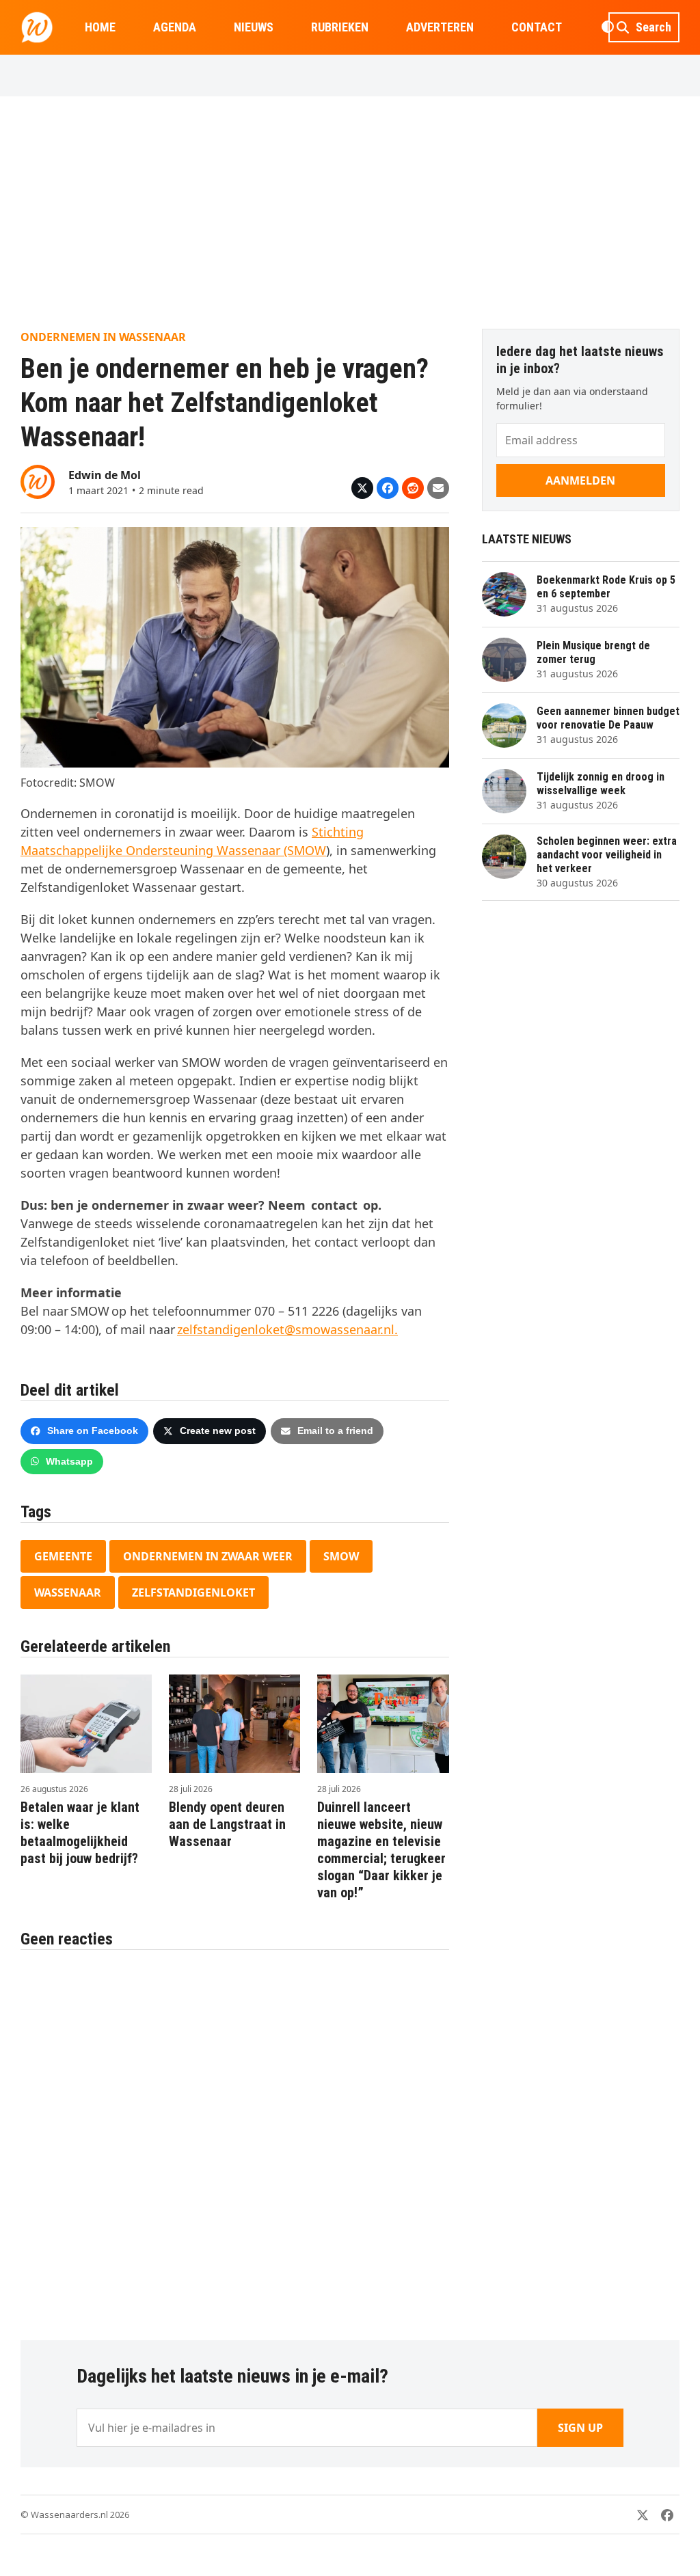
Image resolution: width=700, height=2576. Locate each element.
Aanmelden (580, 480)
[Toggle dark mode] (607, 27)
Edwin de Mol (105, 475)
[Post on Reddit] (413, 488)
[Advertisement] (350, 213)
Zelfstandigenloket (193, 1592)
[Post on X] (362, 488)
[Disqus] (235, 2138)
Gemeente (63, 1556)
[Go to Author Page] (38, 480)
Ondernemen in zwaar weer (208, 1556)
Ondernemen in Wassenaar (103, 337)
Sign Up (580, 2428)
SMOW (341, 1556)
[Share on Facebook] (388, 488)
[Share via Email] (438, 488)
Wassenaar (68, 1592)
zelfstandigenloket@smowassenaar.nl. (287, 1329)
